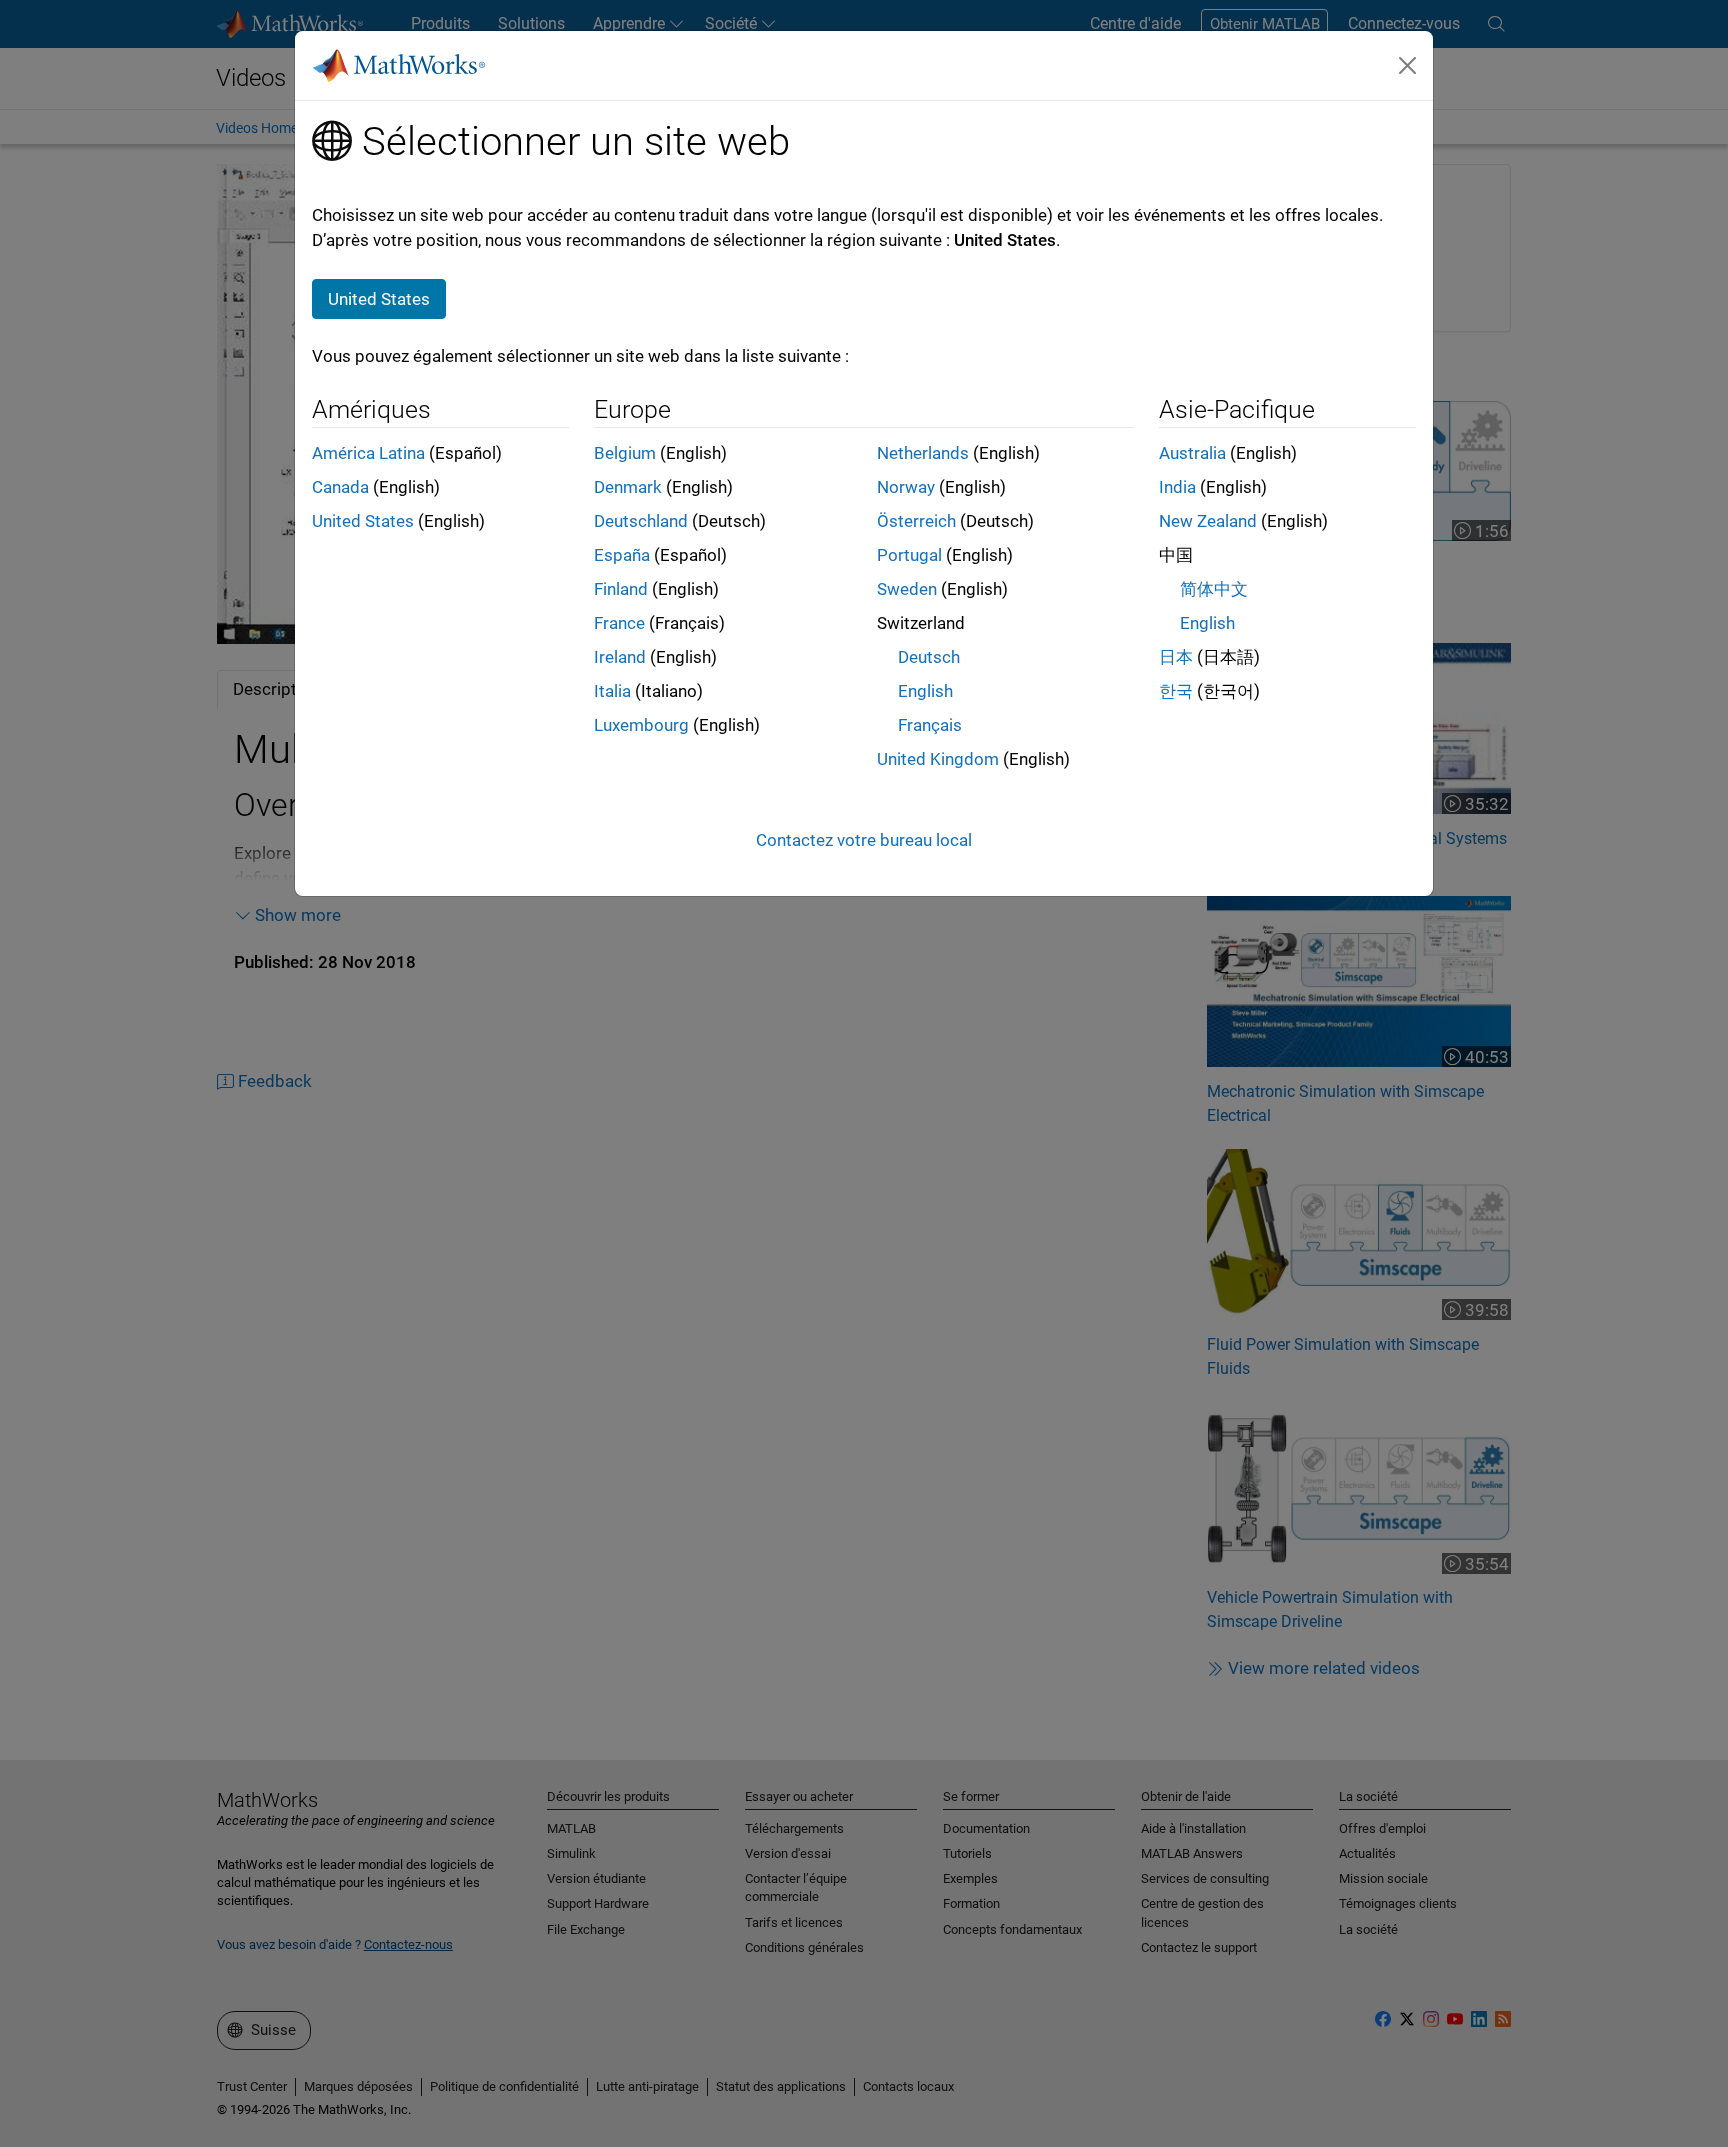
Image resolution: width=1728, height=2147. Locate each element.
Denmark (628, 487)
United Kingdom (938, 759)
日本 (1176, 657)
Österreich (916, 521)
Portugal (909, 555)
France (619, 623)
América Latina (368, 453)
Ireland (620, 657)
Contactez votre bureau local (864, 840)
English (925, 691)
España (622, 555)
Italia (612, 691)
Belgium (625, 453)
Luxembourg (641, 725)
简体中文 (1214, 589)
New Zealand (1208, 521)
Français (930, 725)
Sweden (907, 589)
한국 (1176, 691)
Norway (906, 487)
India (1177, 487)
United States (363, 521)
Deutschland (641, 521)
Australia (1192, 453)
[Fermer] (1408, 65)
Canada (340, 487)
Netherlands (923, 453)
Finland (621, 589)
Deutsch (929, 657)
